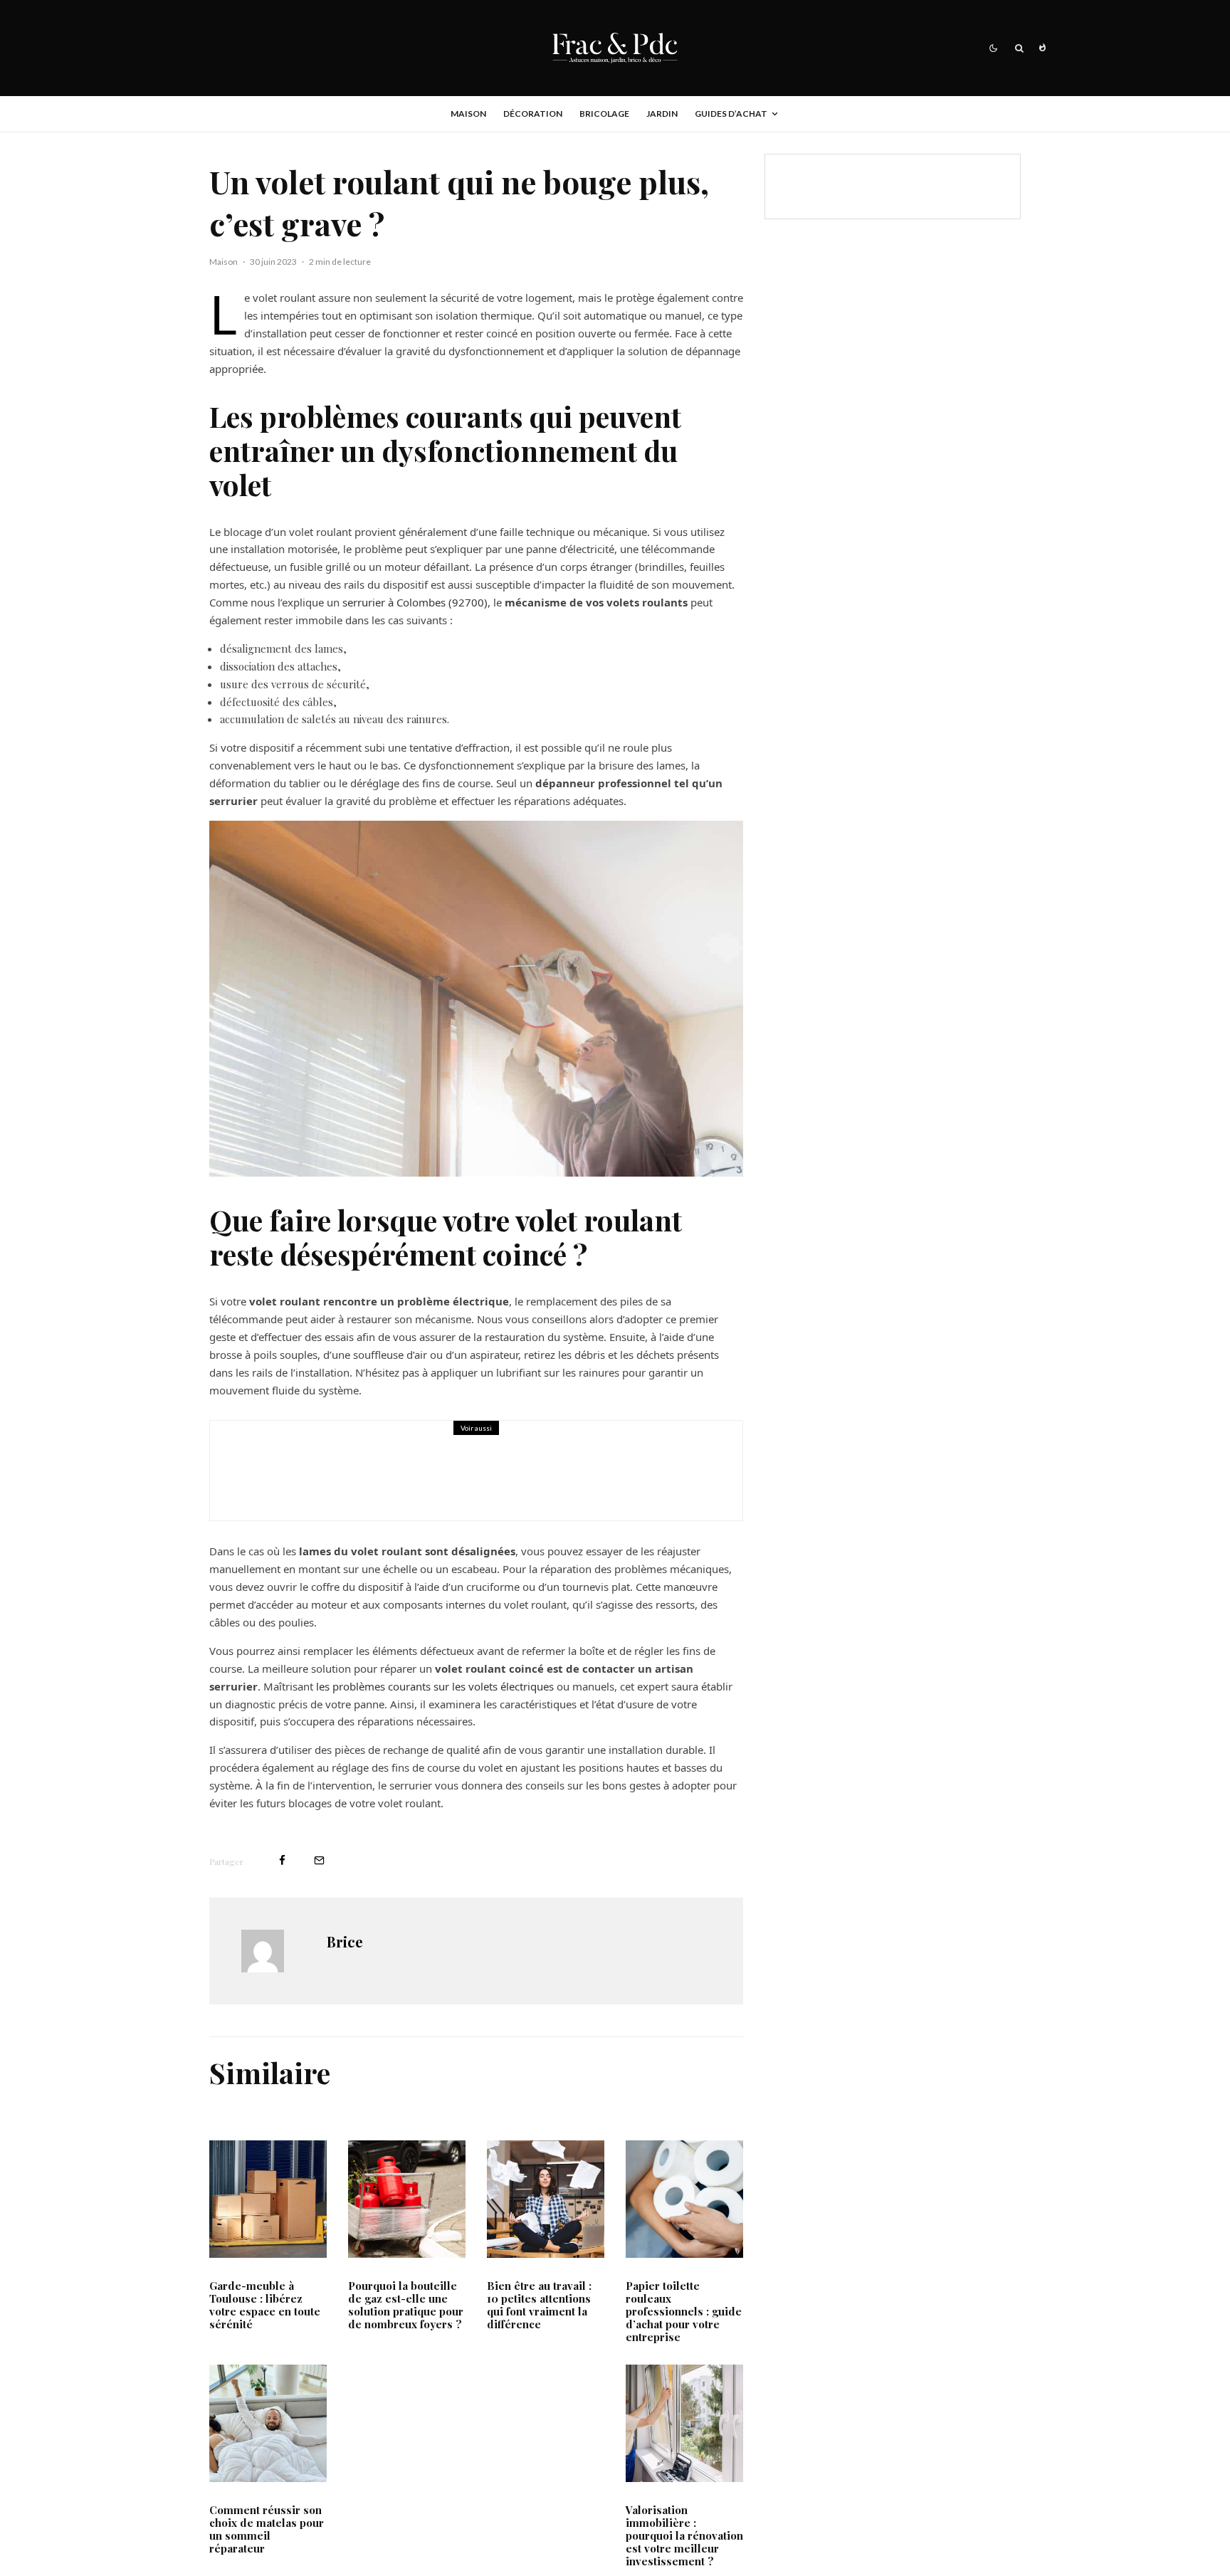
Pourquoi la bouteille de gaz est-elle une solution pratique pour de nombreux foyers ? (406, 2305)
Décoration (533, 114)
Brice (345, 1941)
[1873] (546, 2199)
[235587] (684, 2423)
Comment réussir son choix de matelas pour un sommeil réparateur (267, 2529)
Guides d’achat (731, 114)
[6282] (268, 2423)
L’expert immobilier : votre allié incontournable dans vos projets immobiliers (504, 1481)
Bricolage (604, 114)
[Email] (319, 1860)
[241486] (268, 2199)
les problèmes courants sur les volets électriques (435, 1686)
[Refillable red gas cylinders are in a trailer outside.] (407, 2199)
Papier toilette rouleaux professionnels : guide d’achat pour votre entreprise (684, 2311)
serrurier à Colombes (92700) (415, 602)
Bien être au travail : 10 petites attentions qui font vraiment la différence (539, 2305)
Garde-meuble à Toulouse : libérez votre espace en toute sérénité (265, 2305)
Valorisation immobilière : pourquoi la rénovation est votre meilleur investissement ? (684, 2535)
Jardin (662, 114)
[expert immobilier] (260, 1471)
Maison (468, 114)
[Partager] (282, 1860)
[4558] (684, 2199)
